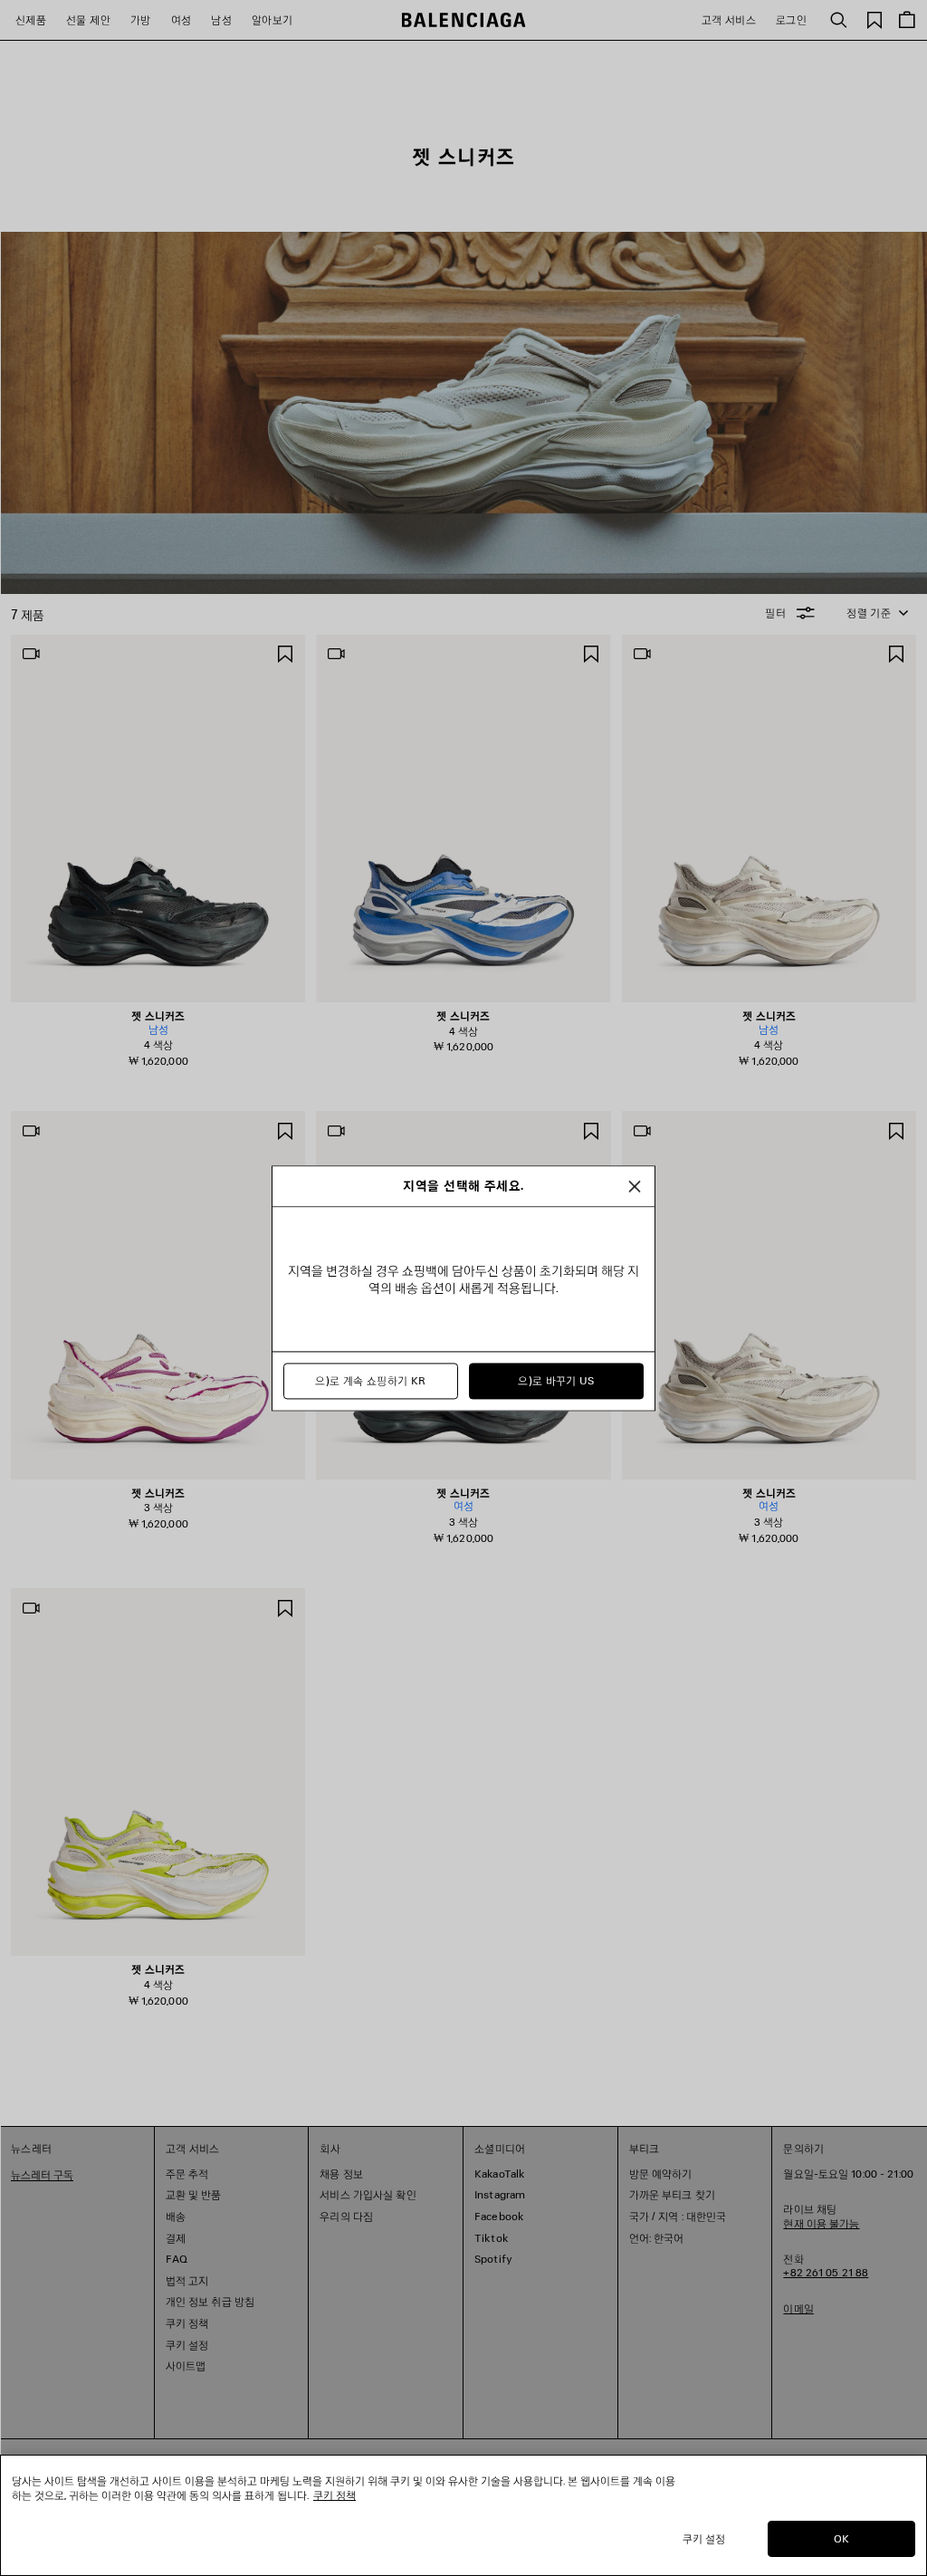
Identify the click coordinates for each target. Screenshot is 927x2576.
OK (841, 2538)
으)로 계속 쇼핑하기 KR (370, 1380)
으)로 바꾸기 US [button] (556, 1380)
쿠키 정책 (334, 2495)
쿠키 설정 (704, 2538)
